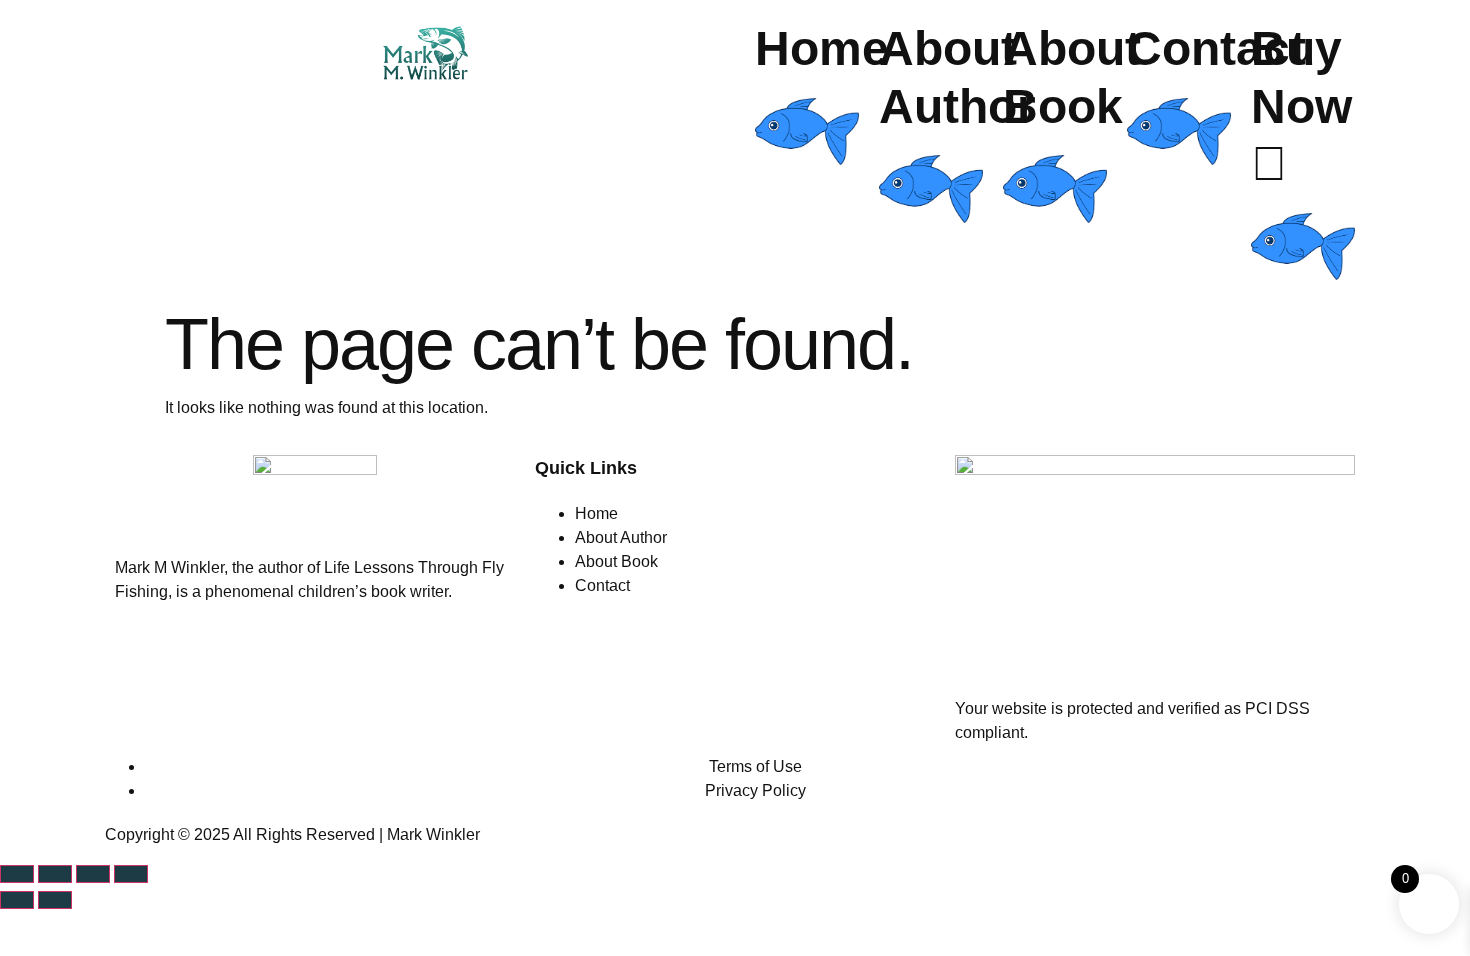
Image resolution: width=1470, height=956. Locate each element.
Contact (1216, 48)
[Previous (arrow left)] (17, 900)
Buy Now (1301, 77)
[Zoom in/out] (17, 874)
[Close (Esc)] (131, 874)
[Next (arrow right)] (55, 900)
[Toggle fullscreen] (55, 874)
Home (822, 48)
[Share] (93, 874)
